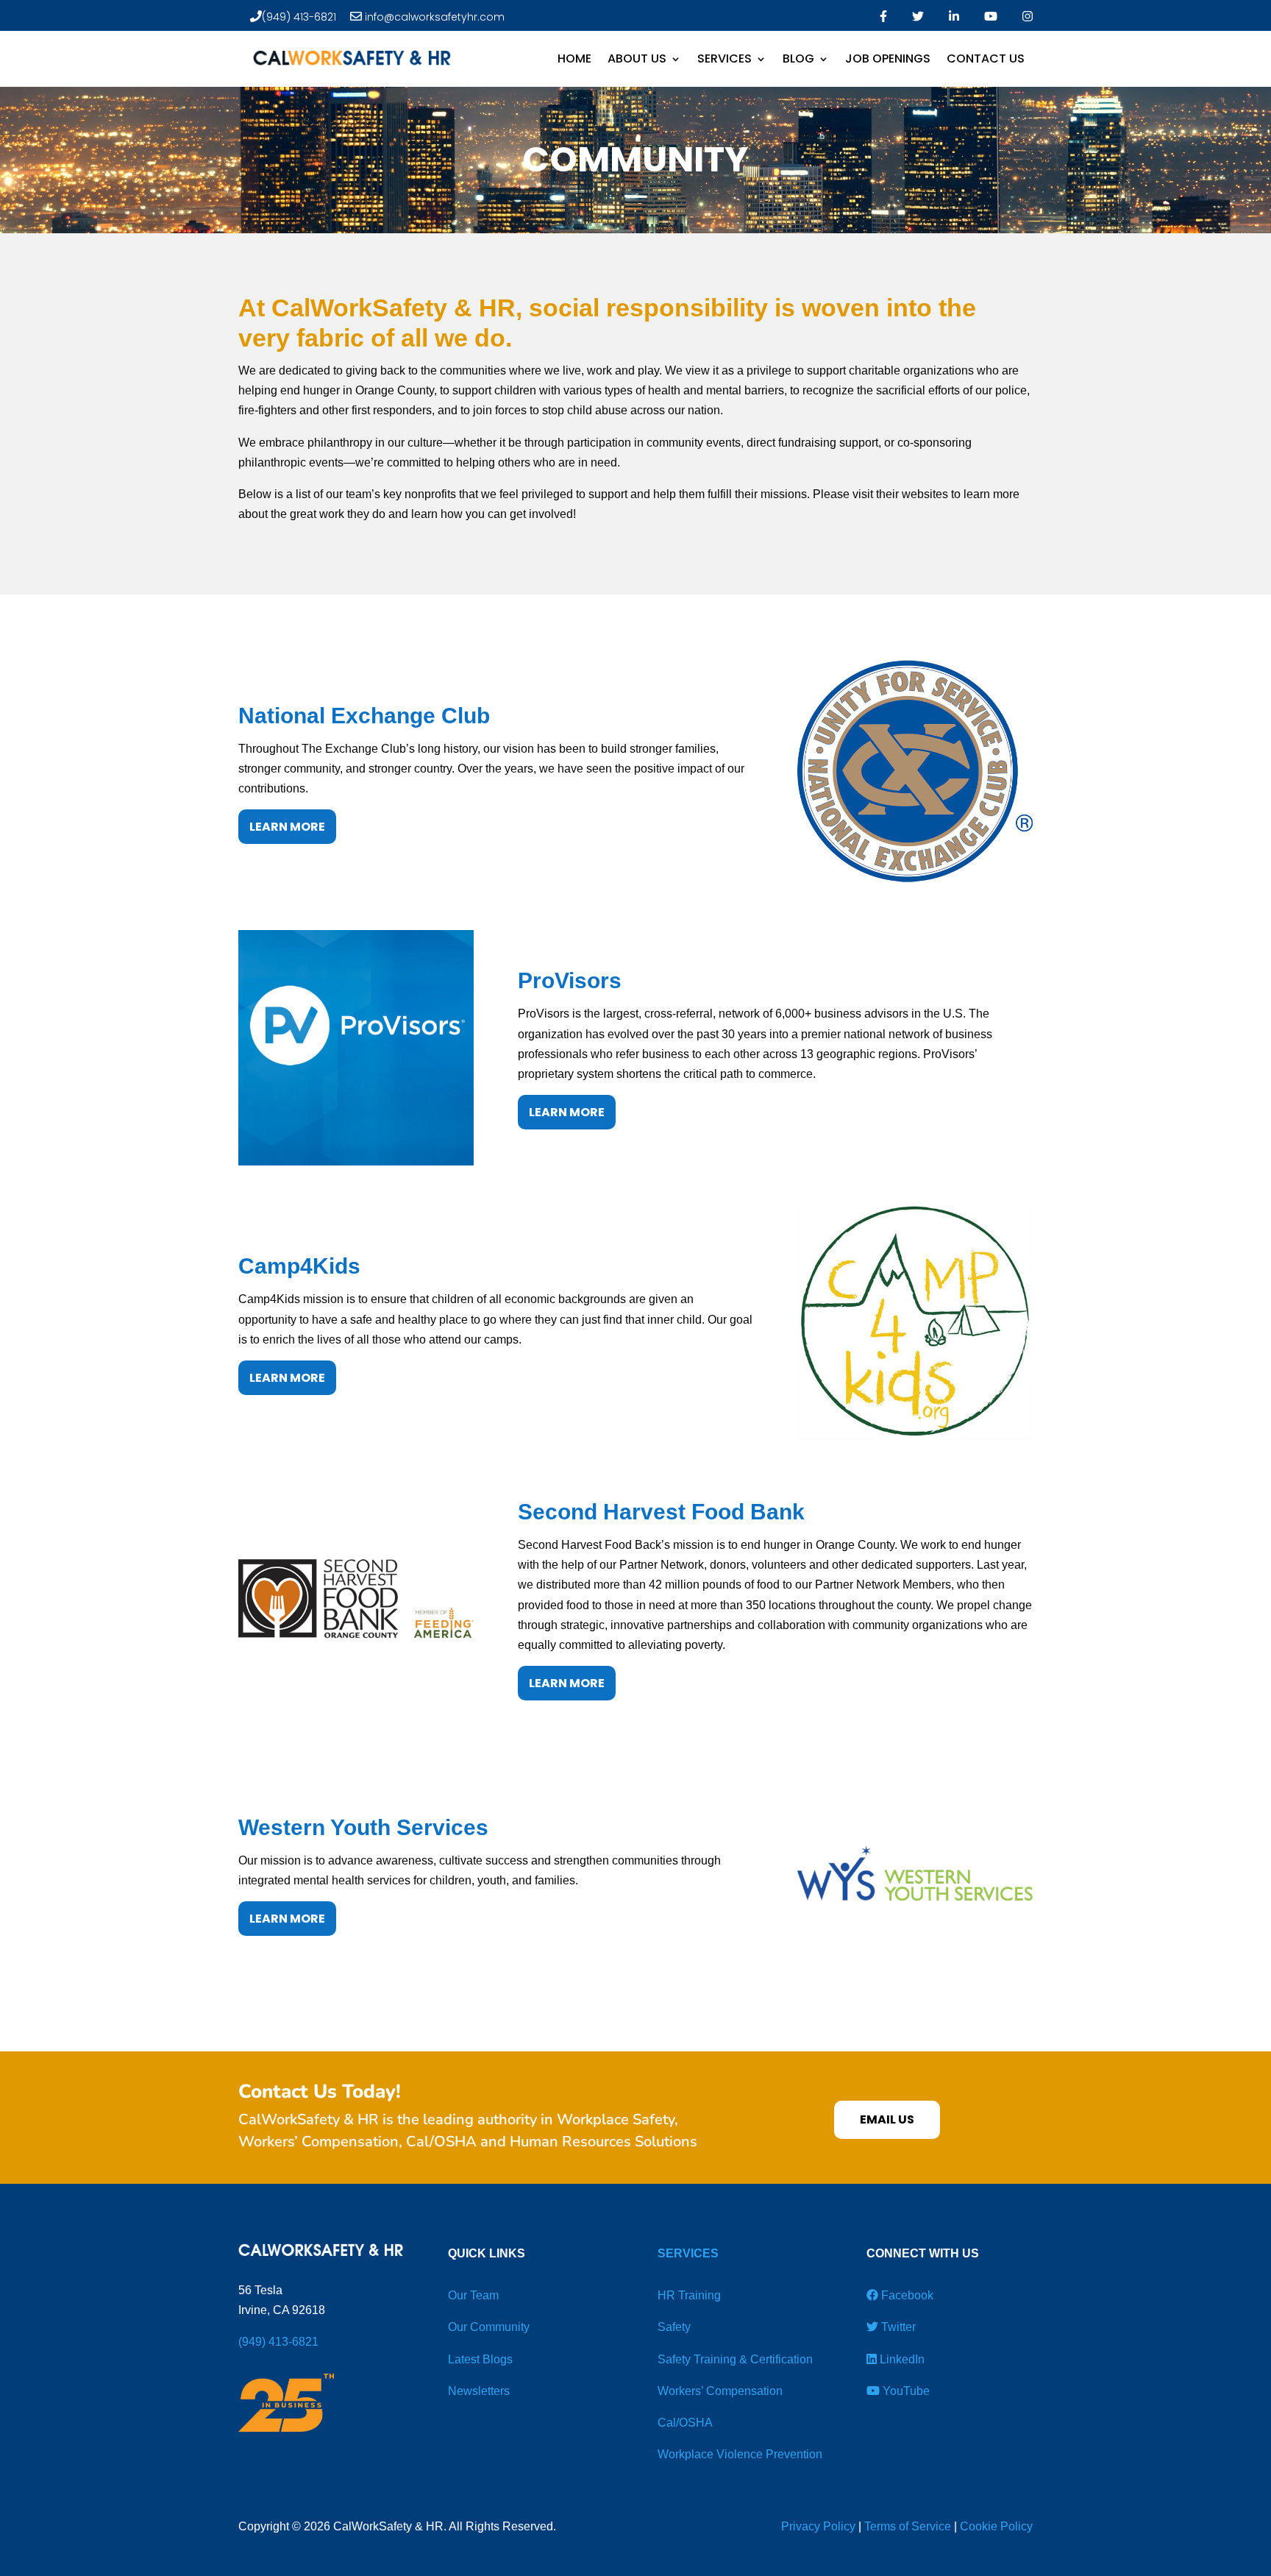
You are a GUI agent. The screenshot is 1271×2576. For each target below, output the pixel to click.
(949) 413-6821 (299, 17)
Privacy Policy (818, 2526)
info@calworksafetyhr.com (433, 17)
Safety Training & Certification (735, 2359)
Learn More (287, 827)
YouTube (905, 2391)
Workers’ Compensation (720, 2391)
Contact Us (986, 58)
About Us (637, 58)
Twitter (897, 2327)
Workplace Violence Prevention (740, 2454)
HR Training (689, 2295)
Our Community (489, 2327)
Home (574, 58)
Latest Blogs (480, 2359)
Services (724, 58)
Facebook (906, 2295)
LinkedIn (901, 2359)
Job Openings (888, 58)
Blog (798, 58)
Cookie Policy (996, 2526)
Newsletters (479, 2391)
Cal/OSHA (685, 2423)
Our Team (473, 2295)
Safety (674, 2327)
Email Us (887, 2119)
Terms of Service (908, 2526)
